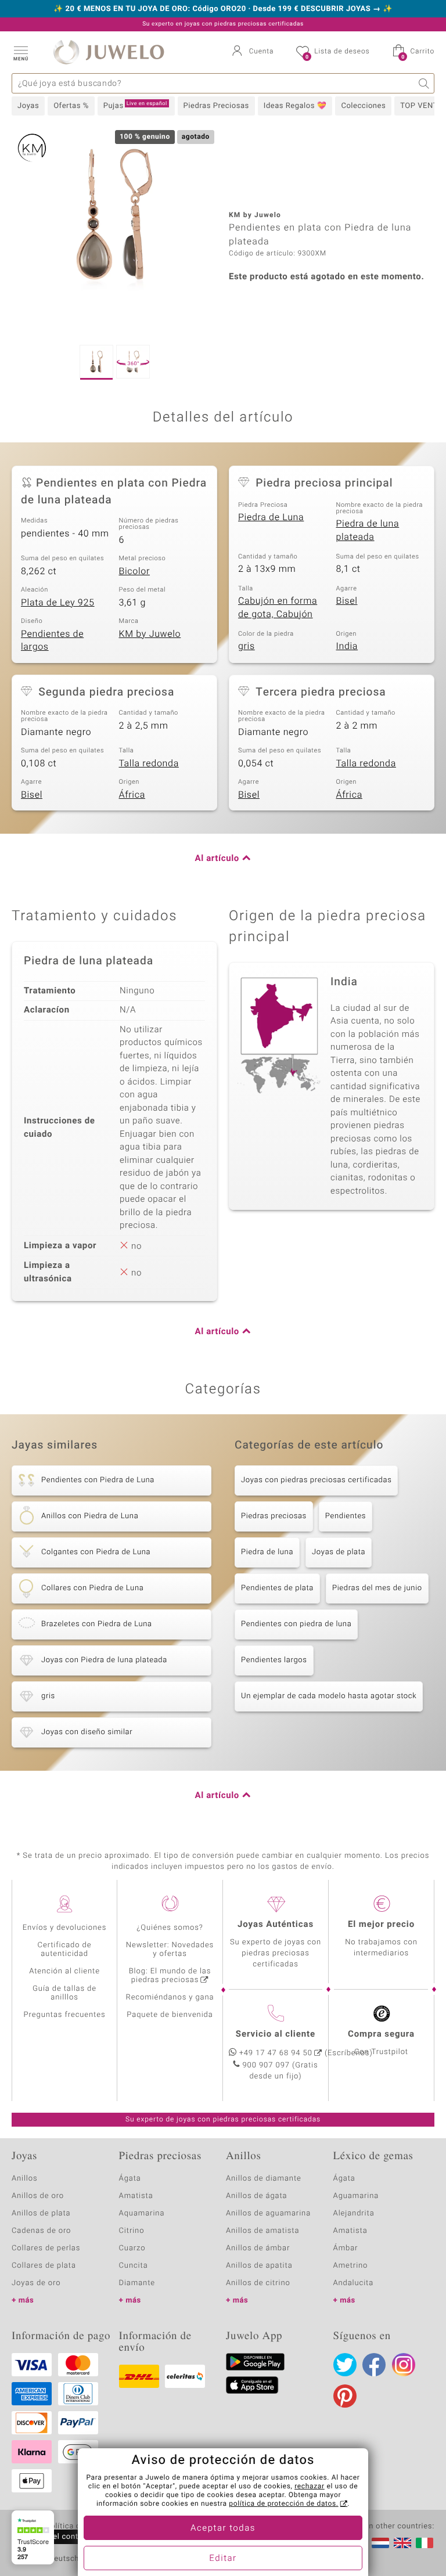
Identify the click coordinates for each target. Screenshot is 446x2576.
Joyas (28, 106)
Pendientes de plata (277, 1588)
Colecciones (363, 106)
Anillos (25, 2179)
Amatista (136, 2196)
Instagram (404, 2365)
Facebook (374, 2365)
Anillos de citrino (258, 2283)
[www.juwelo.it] (425, 2543)
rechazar (310, 2487)
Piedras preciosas (274, 1516)
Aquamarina (142, 2213)
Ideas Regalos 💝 (295, 106)
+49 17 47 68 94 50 (276, 2053)
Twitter (345, 2365)
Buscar (424, 83)
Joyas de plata (339, 1552)
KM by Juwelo (150, 634)
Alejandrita (354, 2213)
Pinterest (345, 2396)
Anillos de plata (41, 2213)
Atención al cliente (64, 1971)
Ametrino (351, 2266)
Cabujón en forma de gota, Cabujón (278, 608)
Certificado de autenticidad (65, 1950)
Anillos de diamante (264, 2179)
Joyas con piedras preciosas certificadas (316, 1480)
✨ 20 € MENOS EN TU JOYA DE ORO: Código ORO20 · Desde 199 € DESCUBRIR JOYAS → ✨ (223, 9)
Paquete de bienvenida (170, 2015)
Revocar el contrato (57, 2537)
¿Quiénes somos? (170, 1928)
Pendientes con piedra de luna (296, 1624)
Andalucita (354, 2283)
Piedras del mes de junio (377, 1588)
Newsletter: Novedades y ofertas (170, 1950)
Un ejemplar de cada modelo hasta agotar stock (329, 1696)
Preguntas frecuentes (65, 2015)
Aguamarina (356, 2196)
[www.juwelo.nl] (380, 2543)
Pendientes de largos (52, 641)
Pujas (135, 106)
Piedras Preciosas (216, 106)
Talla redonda (149, 763)
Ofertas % (71, 106)
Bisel (347, 601)
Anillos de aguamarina (268, 2213)
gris (247, 646)
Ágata (130, 2179)
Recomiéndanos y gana (170, 1997)
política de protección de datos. (283, 2504)
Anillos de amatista (262, 2231)
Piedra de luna (267, 1552)
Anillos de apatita (259, 2266)
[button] (20, 52)
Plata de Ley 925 (58, 603)
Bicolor (135, 571)
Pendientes (346, 1516)
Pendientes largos (274, 1660)
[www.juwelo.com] (402, 2543)
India (347, 646)
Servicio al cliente (276, 2034)
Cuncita (134, 2266)
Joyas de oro (36, 2283)
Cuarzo (132, 2248)
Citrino (132, 2231)
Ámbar (346, 2248)
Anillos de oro (38, 2196)
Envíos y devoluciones (65, 1928)
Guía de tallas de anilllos (64, 1993)
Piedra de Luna (271, 517)
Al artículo (217, 859)
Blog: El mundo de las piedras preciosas (170, 1976)
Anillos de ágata (257, 2196)
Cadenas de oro (41, 2231)
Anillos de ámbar (258, 2248)
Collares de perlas (46, 2248)
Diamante (137, 2283)
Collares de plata (44, 2266)
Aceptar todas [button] (223, 2528)
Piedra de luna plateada (368, 530)
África (132, 795)
